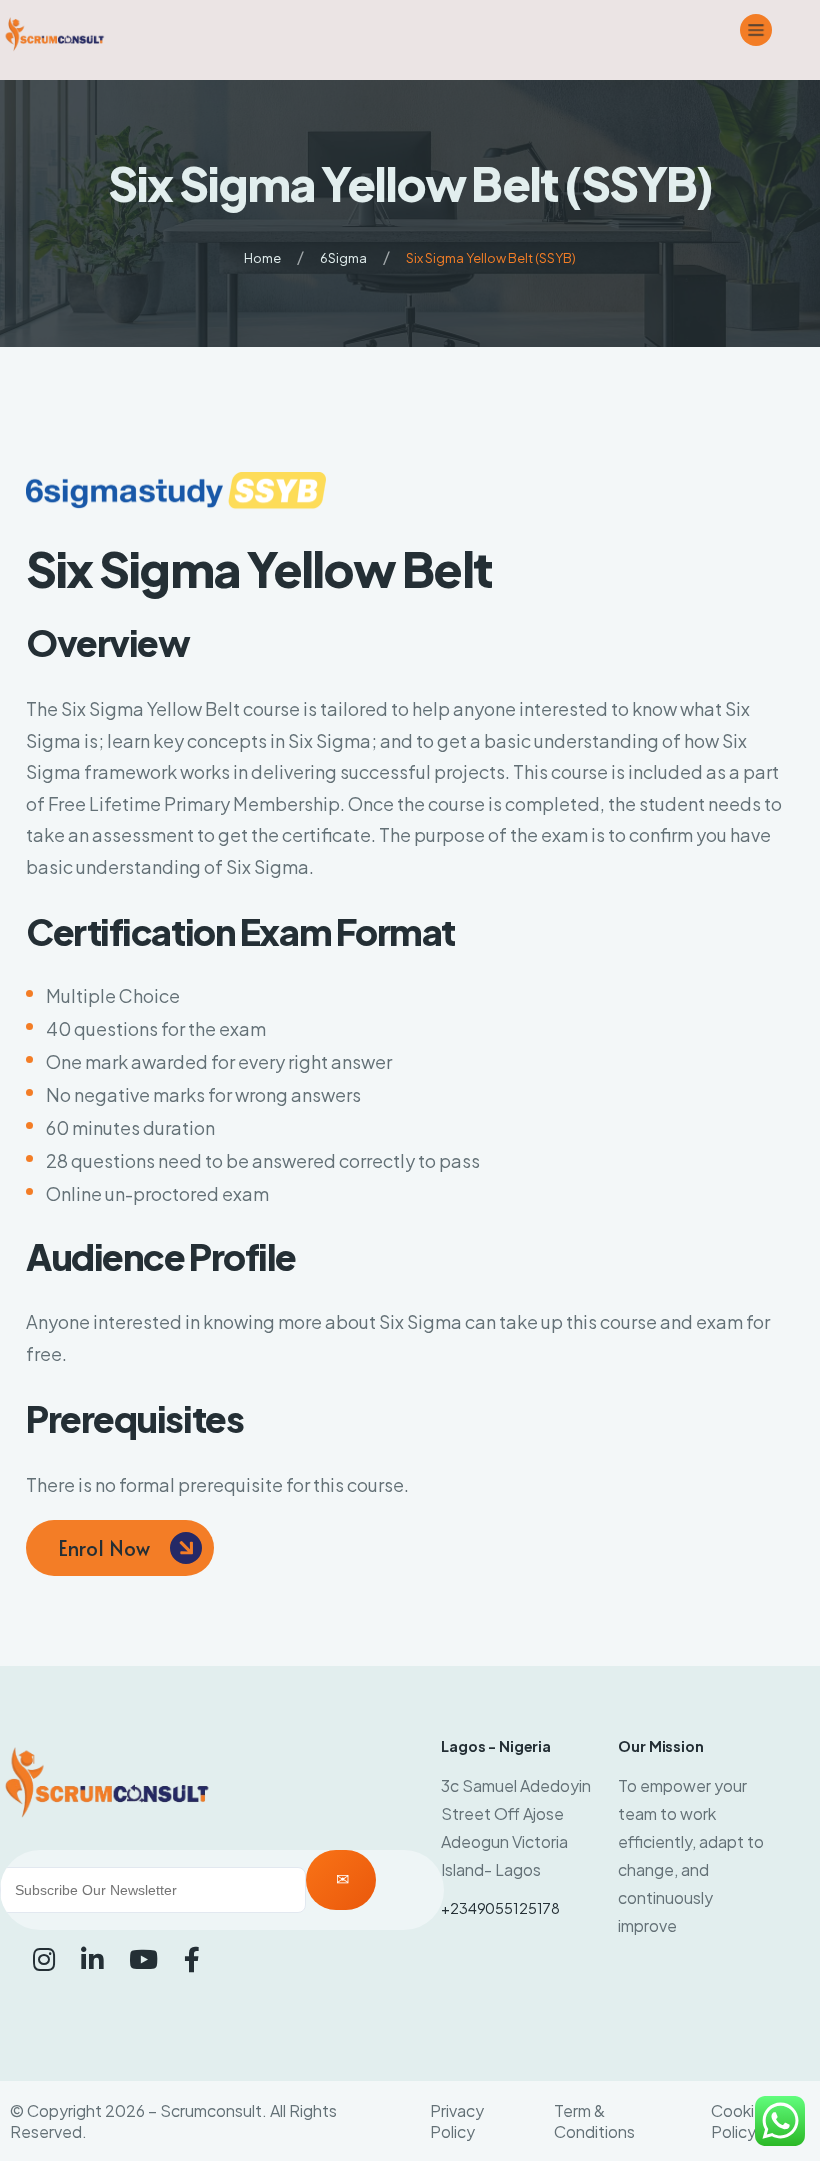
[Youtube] (143, 1959)
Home (262, 258)
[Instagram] (44, 1959)
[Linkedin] (92, 1959)
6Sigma (343, 258)
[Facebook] (192, 1959)
